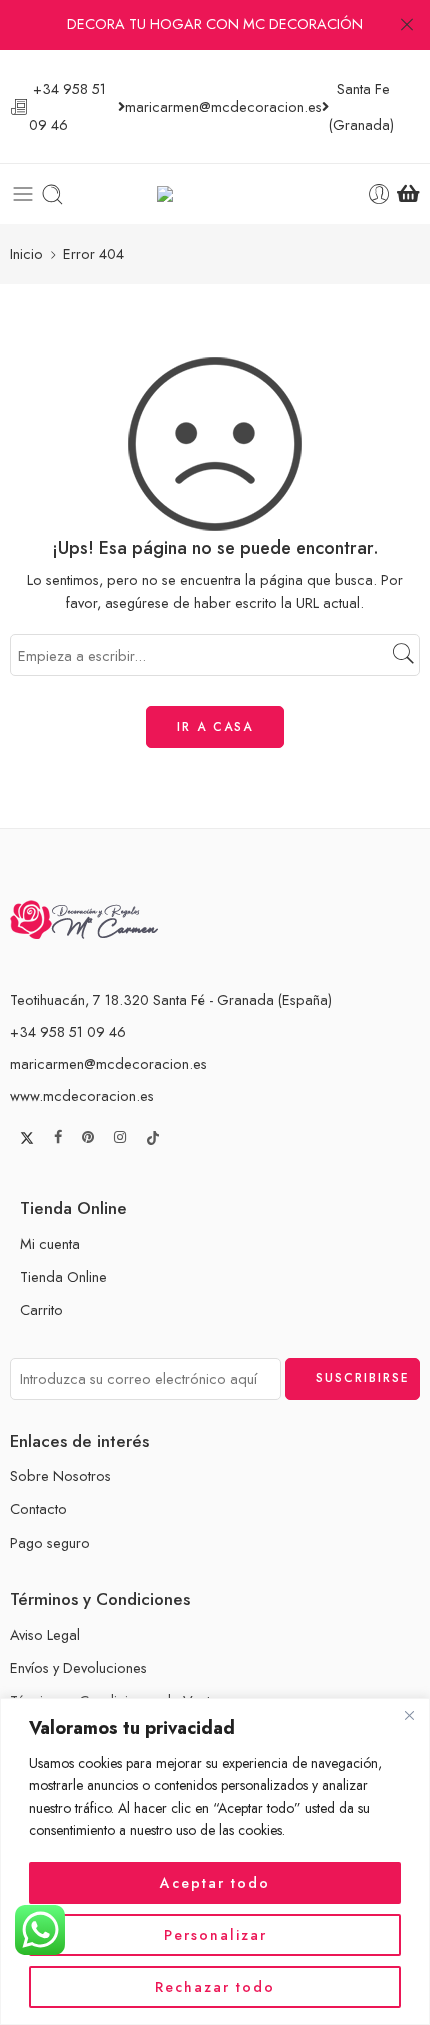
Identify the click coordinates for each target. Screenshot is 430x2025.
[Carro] (408, 194)
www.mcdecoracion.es (82, 1095)
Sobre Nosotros (60, 1475)
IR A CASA (215, 727)
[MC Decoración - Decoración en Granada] (215, 194)
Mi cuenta (50, 1243)
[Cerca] (409, 1715)
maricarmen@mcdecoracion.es (108, 1063)
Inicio (26, 253)
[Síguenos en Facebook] (58, 1137)
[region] (215, 1861)
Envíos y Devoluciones (78, 1667)
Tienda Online (63, 1276)
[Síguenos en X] (27, 1138)
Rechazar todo (215, 1987)
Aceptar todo (215, 1883)
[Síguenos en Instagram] (120, 1137)
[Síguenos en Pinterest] (88, 1137)
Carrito (41, 1309)
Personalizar (215, 1935)
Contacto (38, 1508)
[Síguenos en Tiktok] (153, 1138)
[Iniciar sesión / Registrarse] (379, 194)
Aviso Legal (45, 1634)
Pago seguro (50, 1542)
